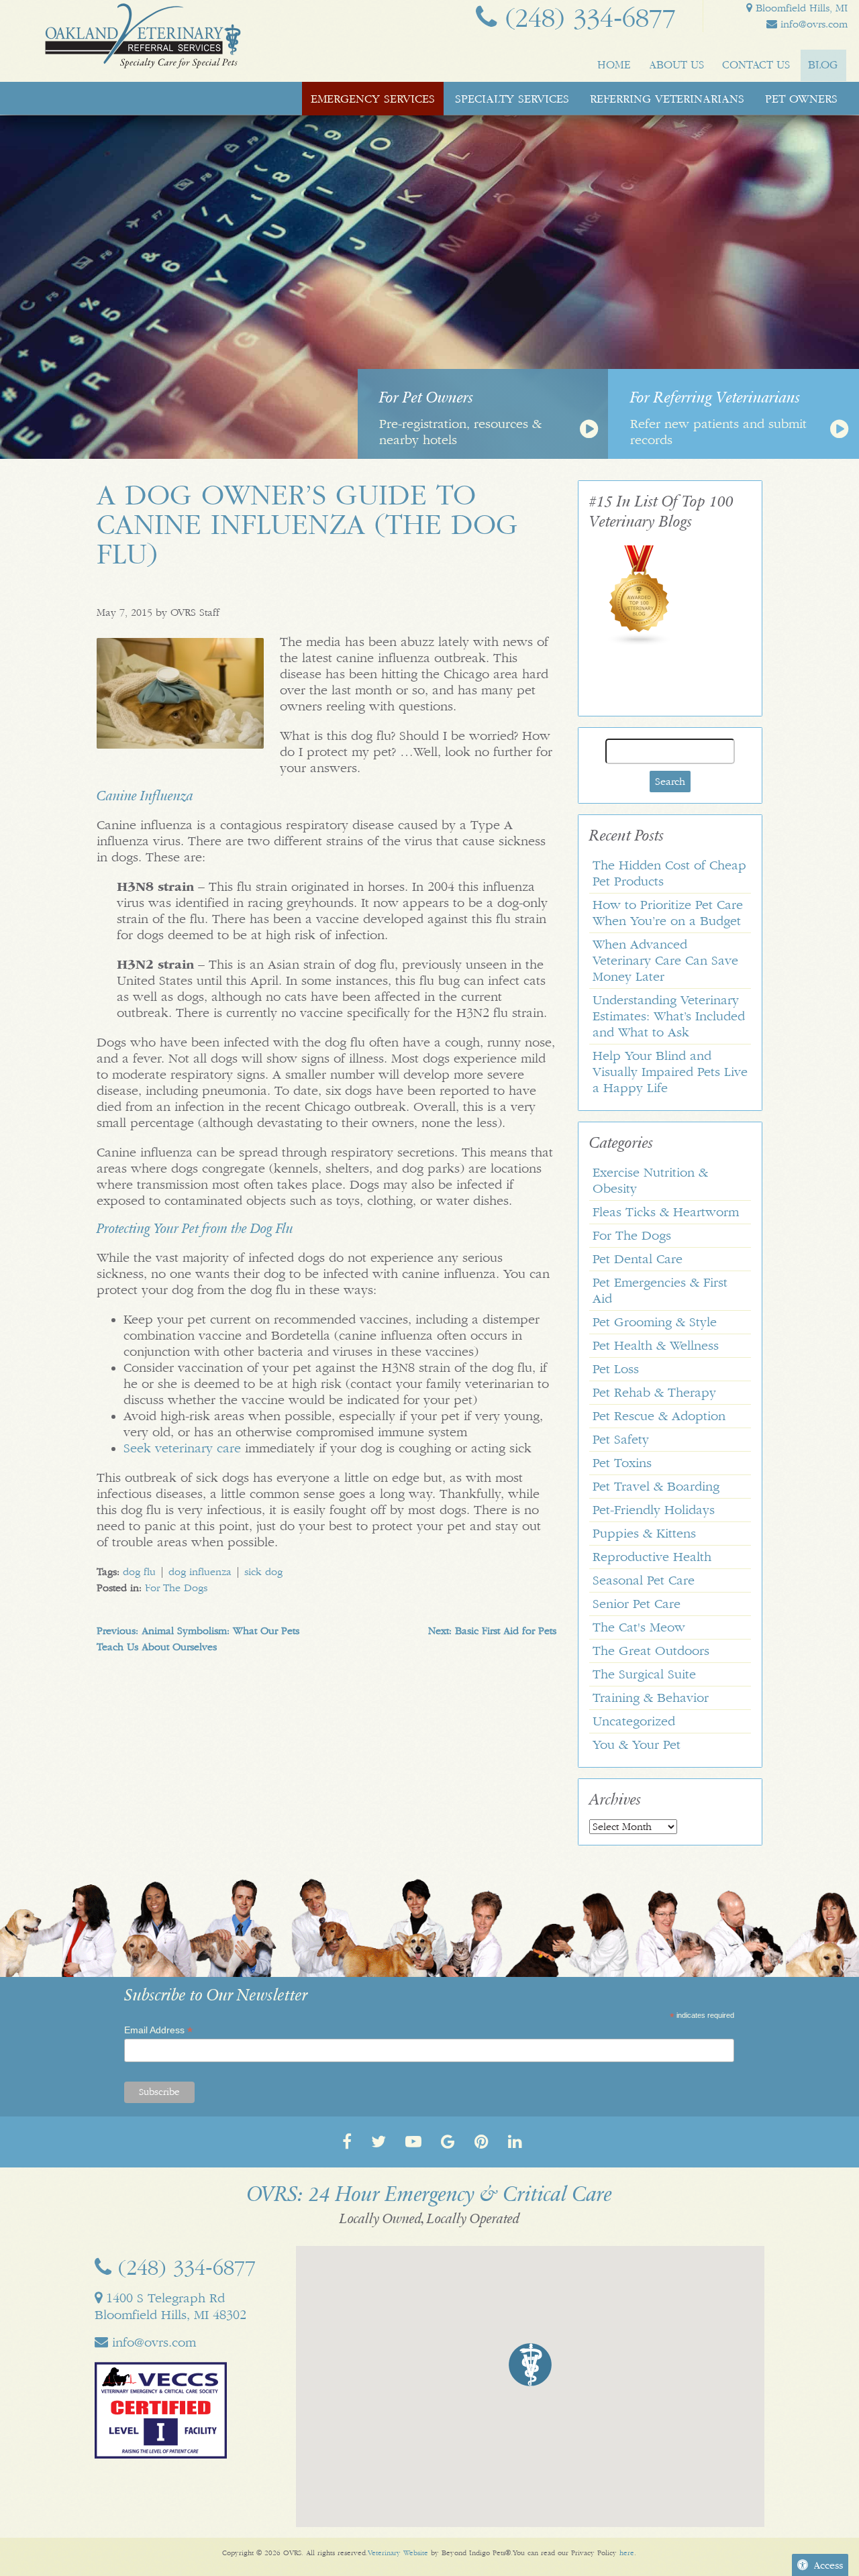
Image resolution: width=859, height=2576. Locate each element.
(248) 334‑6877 (586, 18)
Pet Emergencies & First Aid (660, 1291)
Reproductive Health (652, 1557)
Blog (823, 65)
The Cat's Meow (639, 1627)
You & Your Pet (637, 1745)
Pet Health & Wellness (656, 1346)
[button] (530, 2365)
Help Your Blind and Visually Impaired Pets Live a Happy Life (670, 1072)
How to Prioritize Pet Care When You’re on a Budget (668, 913)
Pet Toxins (622, 1463)
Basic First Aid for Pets (492, 1631)
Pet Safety (621, 1440)
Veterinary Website (398, 2553)
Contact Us (756, 65)
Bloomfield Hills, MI (800, 8)
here (627, 2553)
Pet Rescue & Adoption (659, 1416)
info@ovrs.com (812, 24)
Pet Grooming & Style (655, 1322)
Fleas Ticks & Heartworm (666, 1212)
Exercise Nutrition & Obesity (650, 1181)
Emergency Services (373, 99)
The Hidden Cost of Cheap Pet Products (669, 873)
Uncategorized (634, 1721)
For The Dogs (176, 1588)
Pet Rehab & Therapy (654, 1393)
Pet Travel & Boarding (656, 1487)
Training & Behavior (651, 1698)
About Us (676, 65)
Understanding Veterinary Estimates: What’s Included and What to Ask (669, 1016)
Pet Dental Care (638, 1259)
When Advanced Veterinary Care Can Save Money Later (665, 961)
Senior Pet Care (637, 1604)
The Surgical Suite (644, 1674)
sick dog (263, 1572)
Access (828, 2565)
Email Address (158, 2030)
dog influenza (200, 1572)
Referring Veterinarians (667, 99)
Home (614, 65)
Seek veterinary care (182, 1448)
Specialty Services (512, 99)
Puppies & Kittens (644, 1534)
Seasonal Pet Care (644, 1580)
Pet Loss (616, 1369)
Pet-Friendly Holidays (654, 1510)
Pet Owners (801, 99)
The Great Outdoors (651, 1651)
